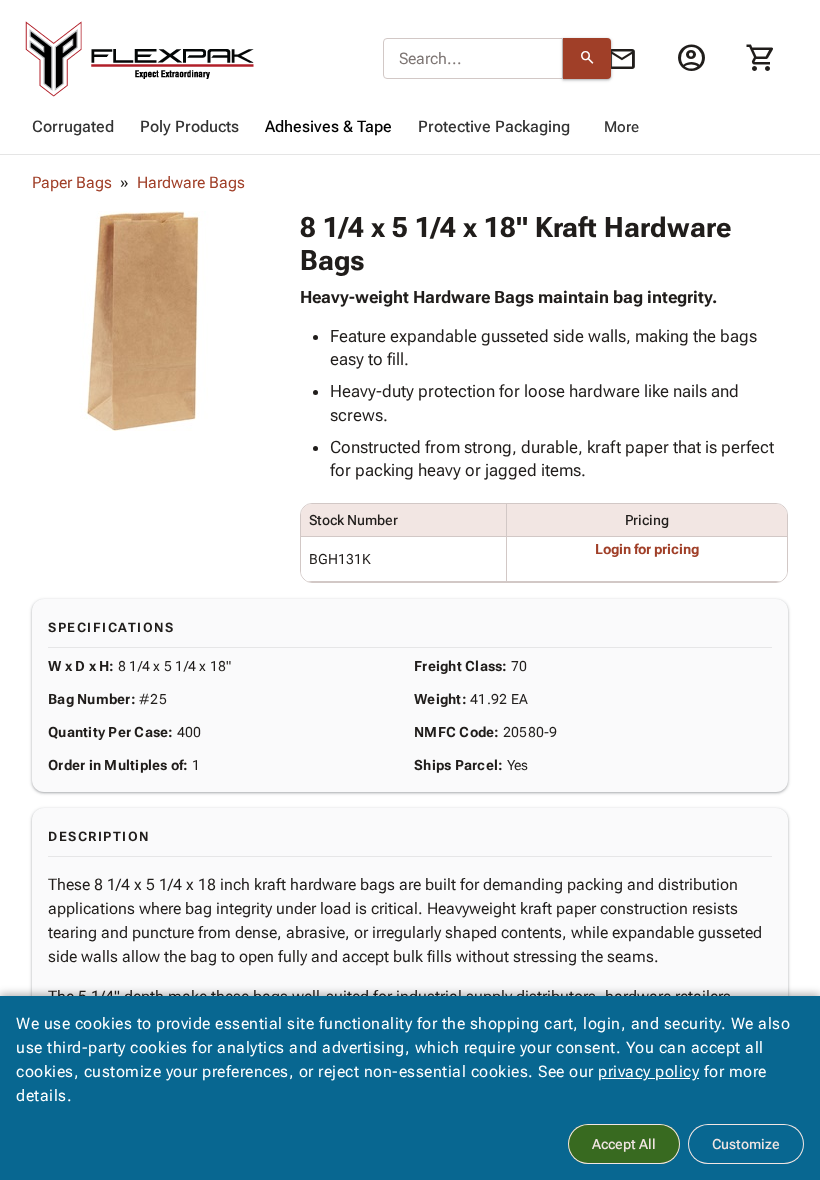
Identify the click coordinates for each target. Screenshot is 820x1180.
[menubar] (410, 127)
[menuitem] (73, 127)
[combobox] (473, 59)
